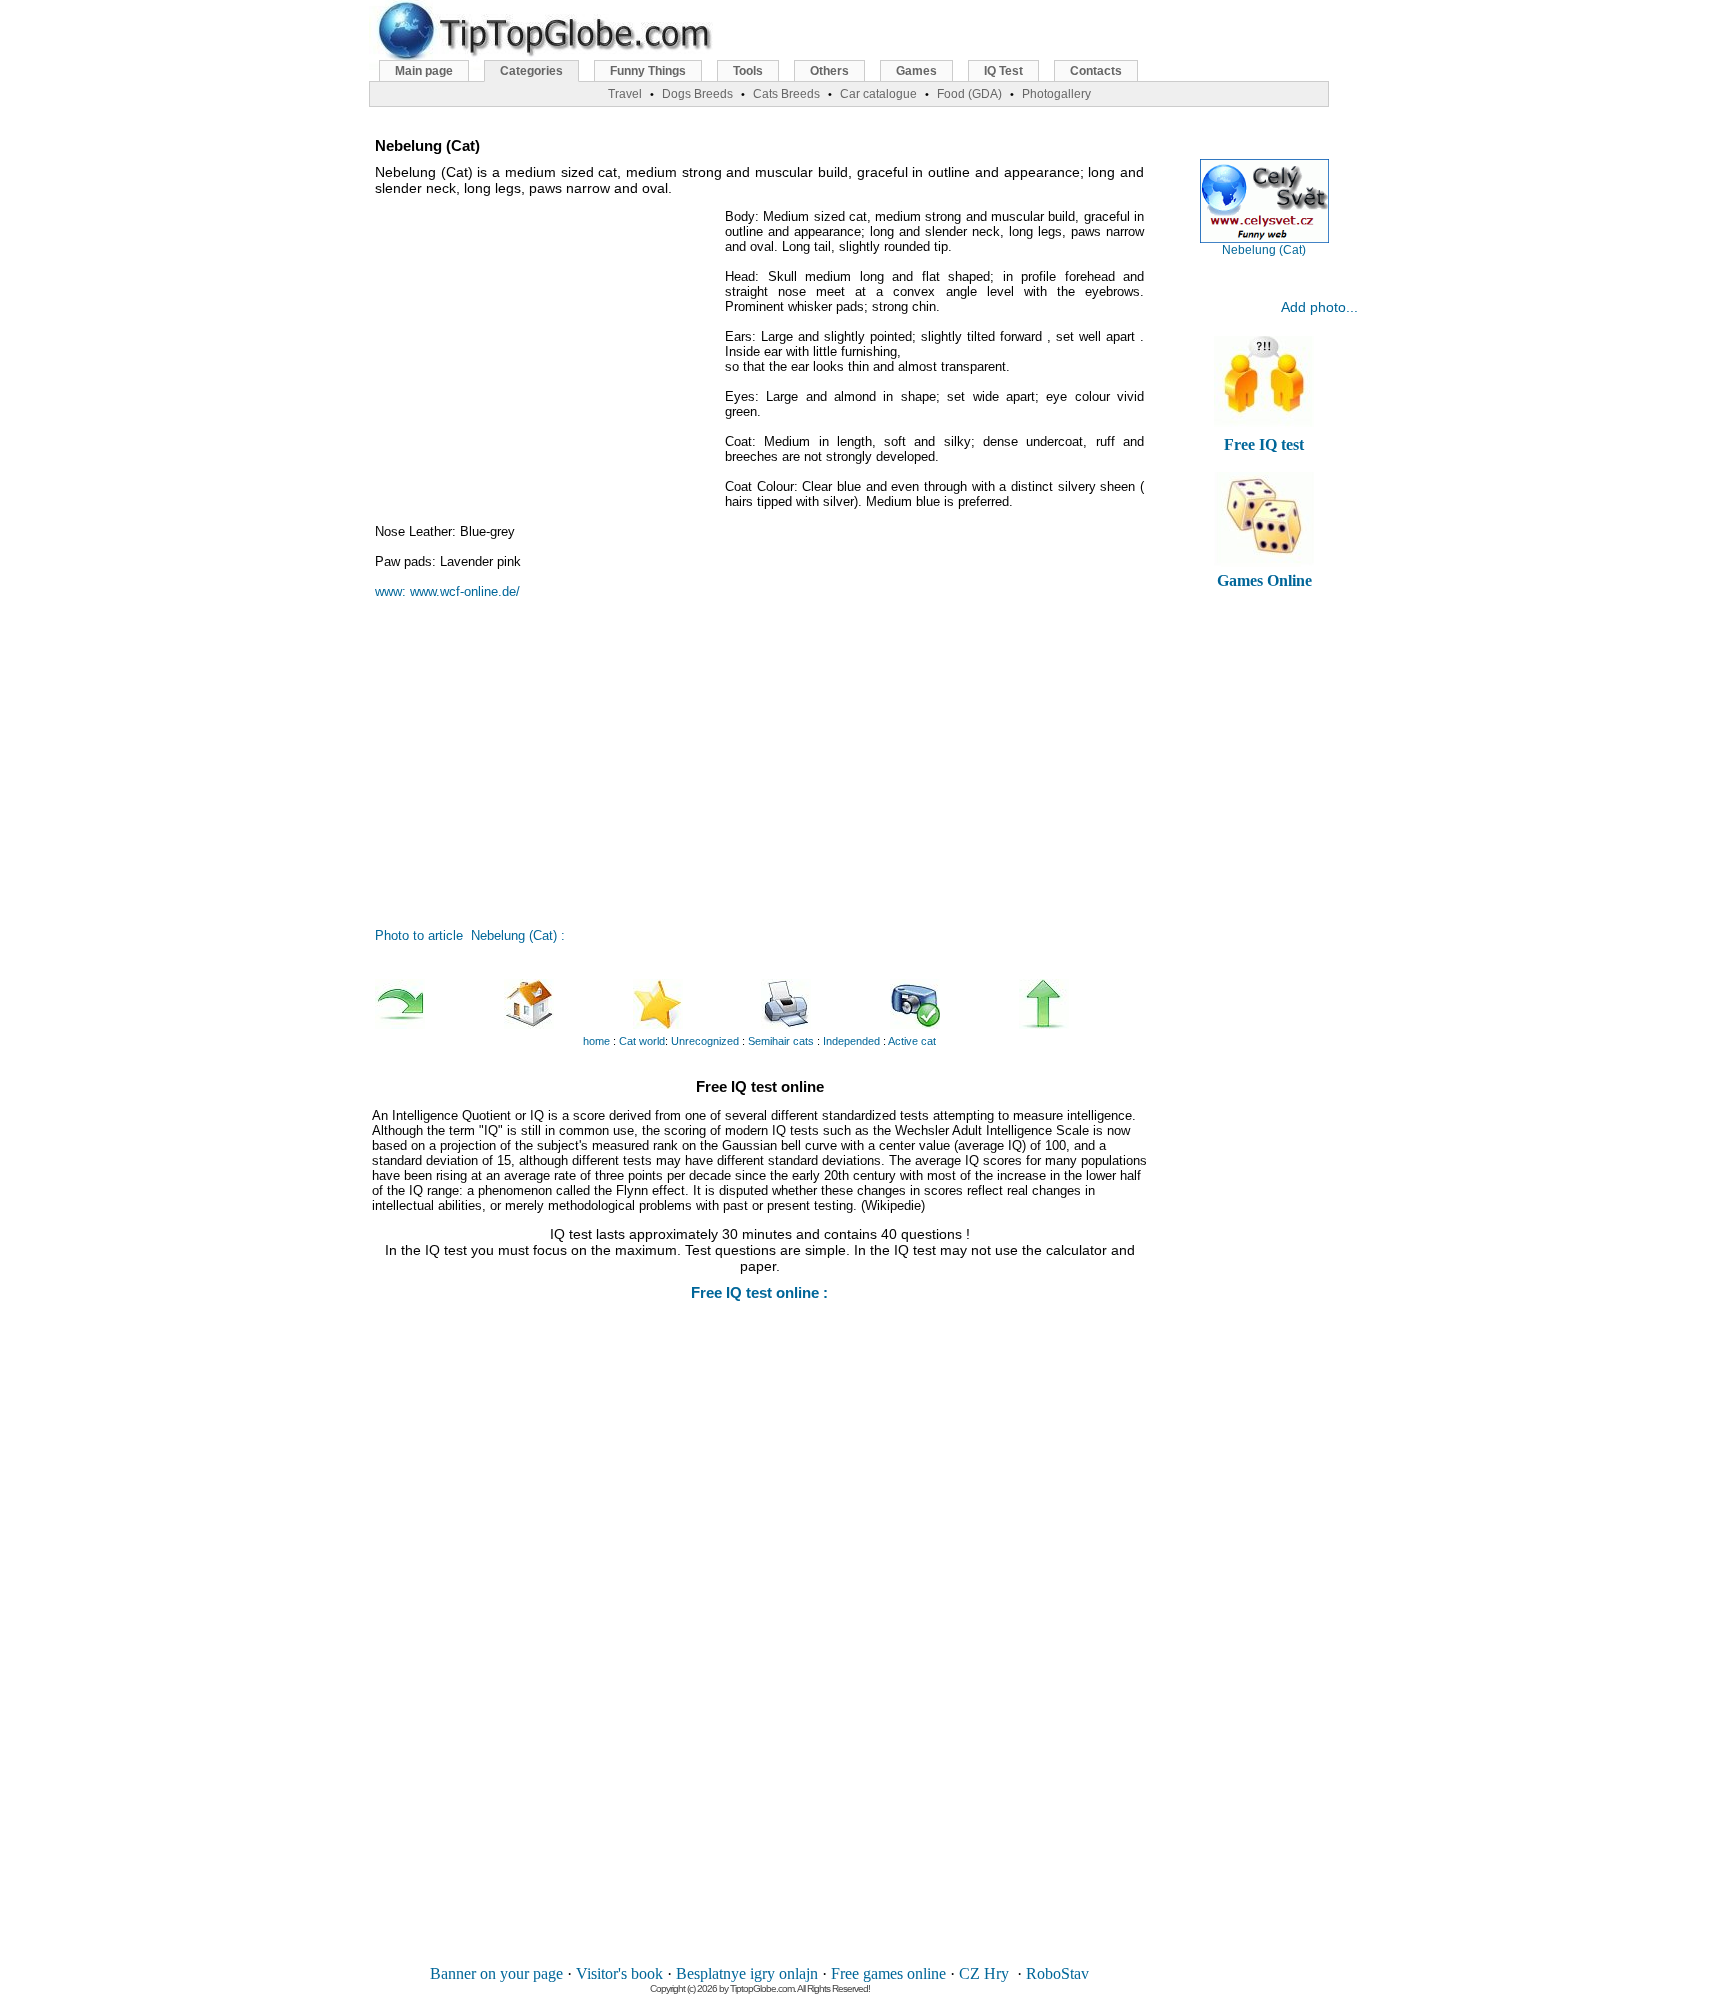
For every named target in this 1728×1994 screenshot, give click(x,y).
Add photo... (1319, 307)
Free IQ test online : (759, 1292)
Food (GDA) (969, 94)
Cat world (642, 1041)
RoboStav (1057, 1973)
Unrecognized (705, 1041)
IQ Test (1003, 71)
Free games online (888, 1973)
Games (916, 71)
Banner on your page (496, 1973)
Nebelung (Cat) (1264, 250)
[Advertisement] (545, 349)
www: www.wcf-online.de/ (447, 591)
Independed (851, 1041)
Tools (748, 71)
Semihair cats (781, 1041)
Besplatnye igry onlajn (747, 1973)
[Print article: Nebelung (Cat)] (823, 1004)
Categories (531, 71)
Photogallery (1056, 94)
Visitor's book (619, 1973)
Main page (424, 71)
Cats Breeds (786, 94)
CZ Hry (984, 1973)
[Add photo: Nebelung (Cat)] (952, 1004)
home (596, 1041)
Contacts (1096, 71)
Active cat (912, 1041)
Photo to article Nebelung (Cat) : (470, 935)
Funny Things (648, 71)
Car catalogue (878, 94)
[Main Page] (566, 1004)
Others (829, 71)
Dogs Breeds (697, 94)
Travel (625, 94)
